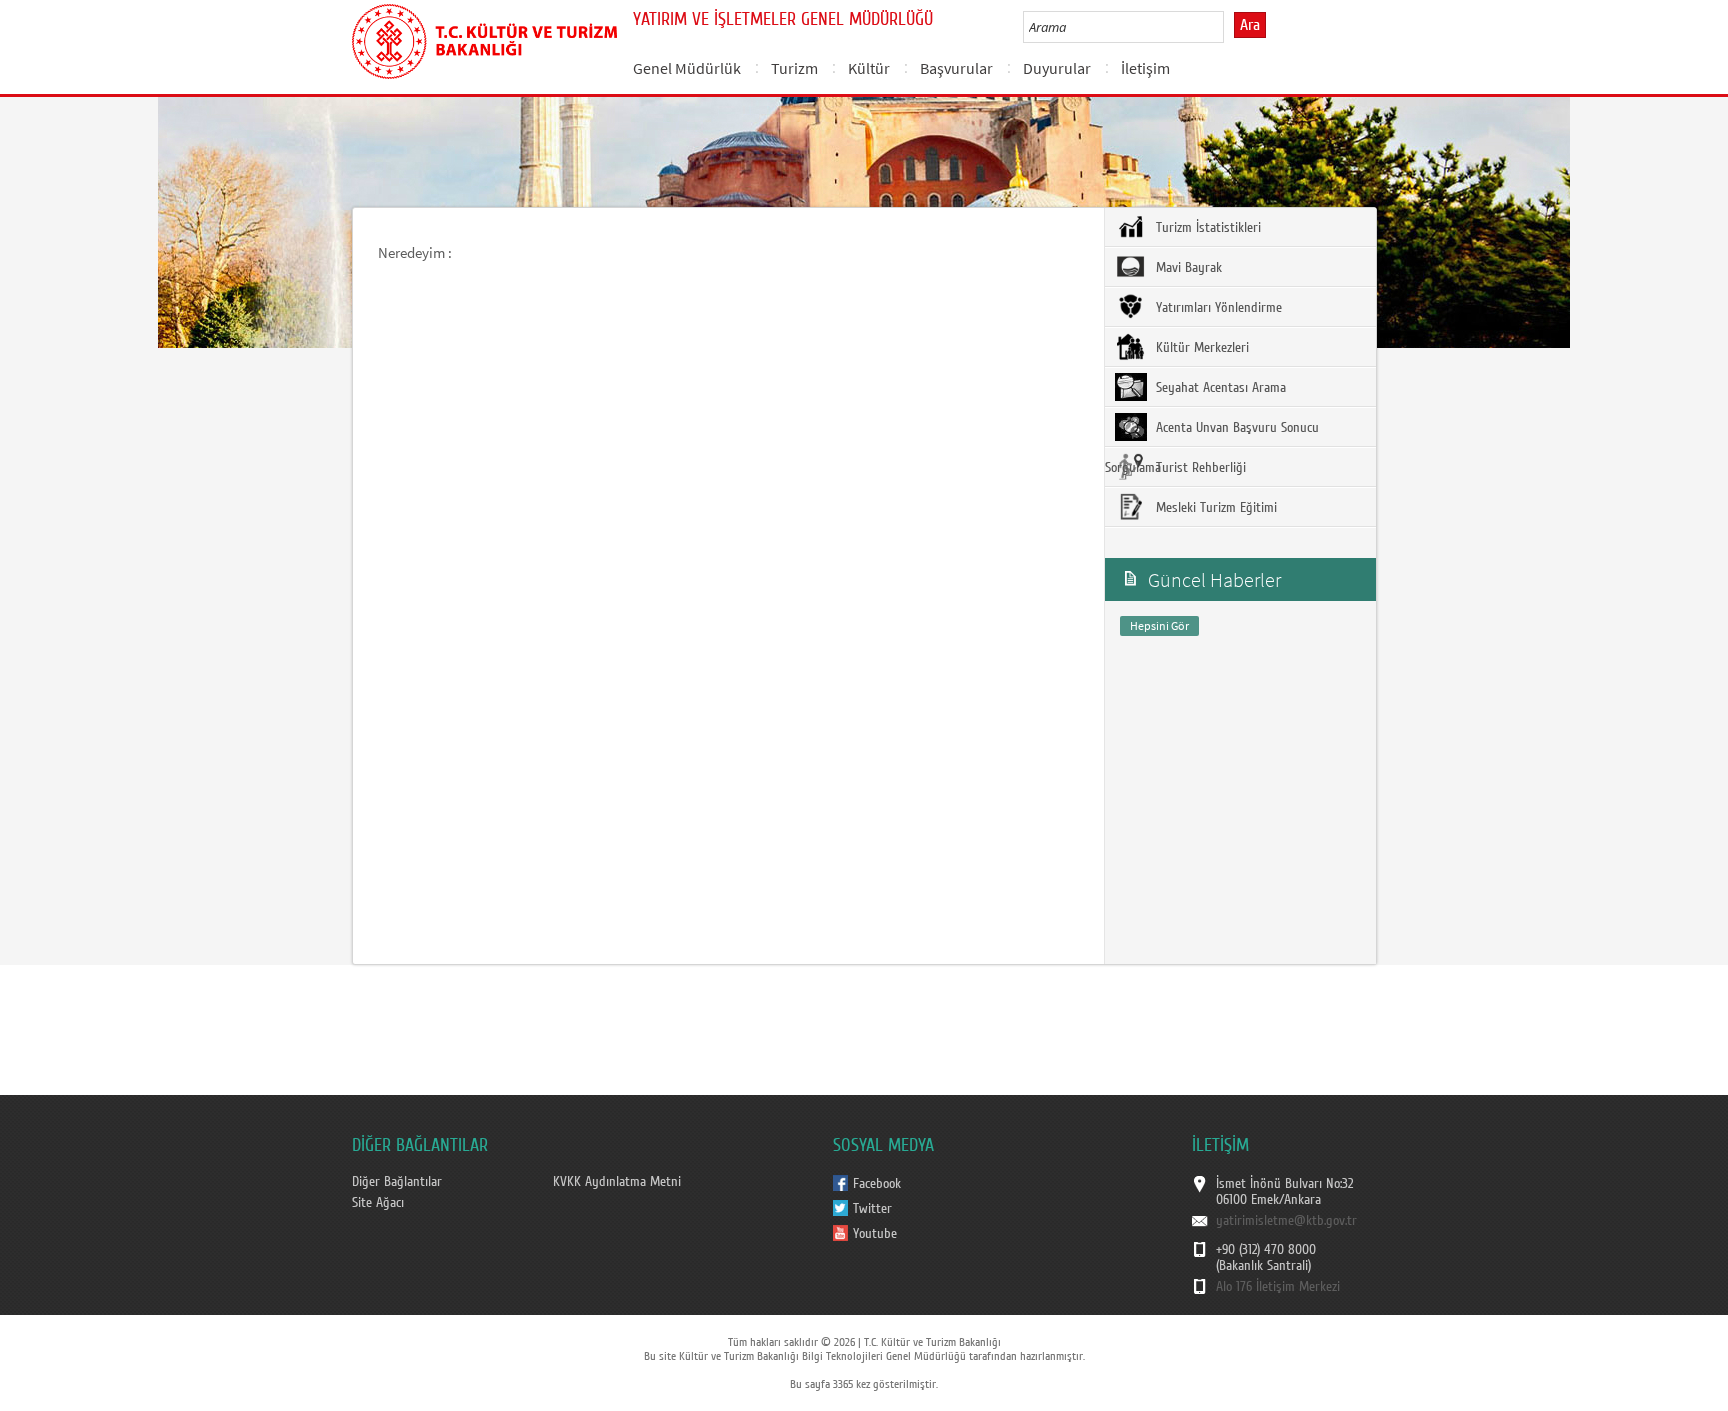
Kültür (869, 68)
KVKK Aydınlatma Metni (617, 1182)
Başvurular (956, 68)
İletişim (1145, 68)
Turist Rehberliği (1199, 468)
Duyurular (1057, 68)
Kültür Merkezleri (1200, 348)
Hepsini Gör (1159, 625)
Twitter (872, 1209)
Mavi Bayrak (1187, 268)
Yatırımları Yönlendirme (1217, 308)
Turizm (794, 68)
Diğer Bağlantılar (397, 1182)
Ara (1250, 25)
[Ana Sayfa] (484, 38)
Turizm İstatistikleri (1206, 228)
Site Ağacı (378, 1203)
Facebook (877, 1184)
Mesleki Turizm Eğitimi (1214, 508)
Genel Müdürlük (687, 68)
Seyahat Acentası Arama (1219, 388)
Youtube (875, 1234)
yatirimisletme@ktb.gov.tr (1286, 1221)
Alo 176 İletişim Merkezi (1278, 1287)
